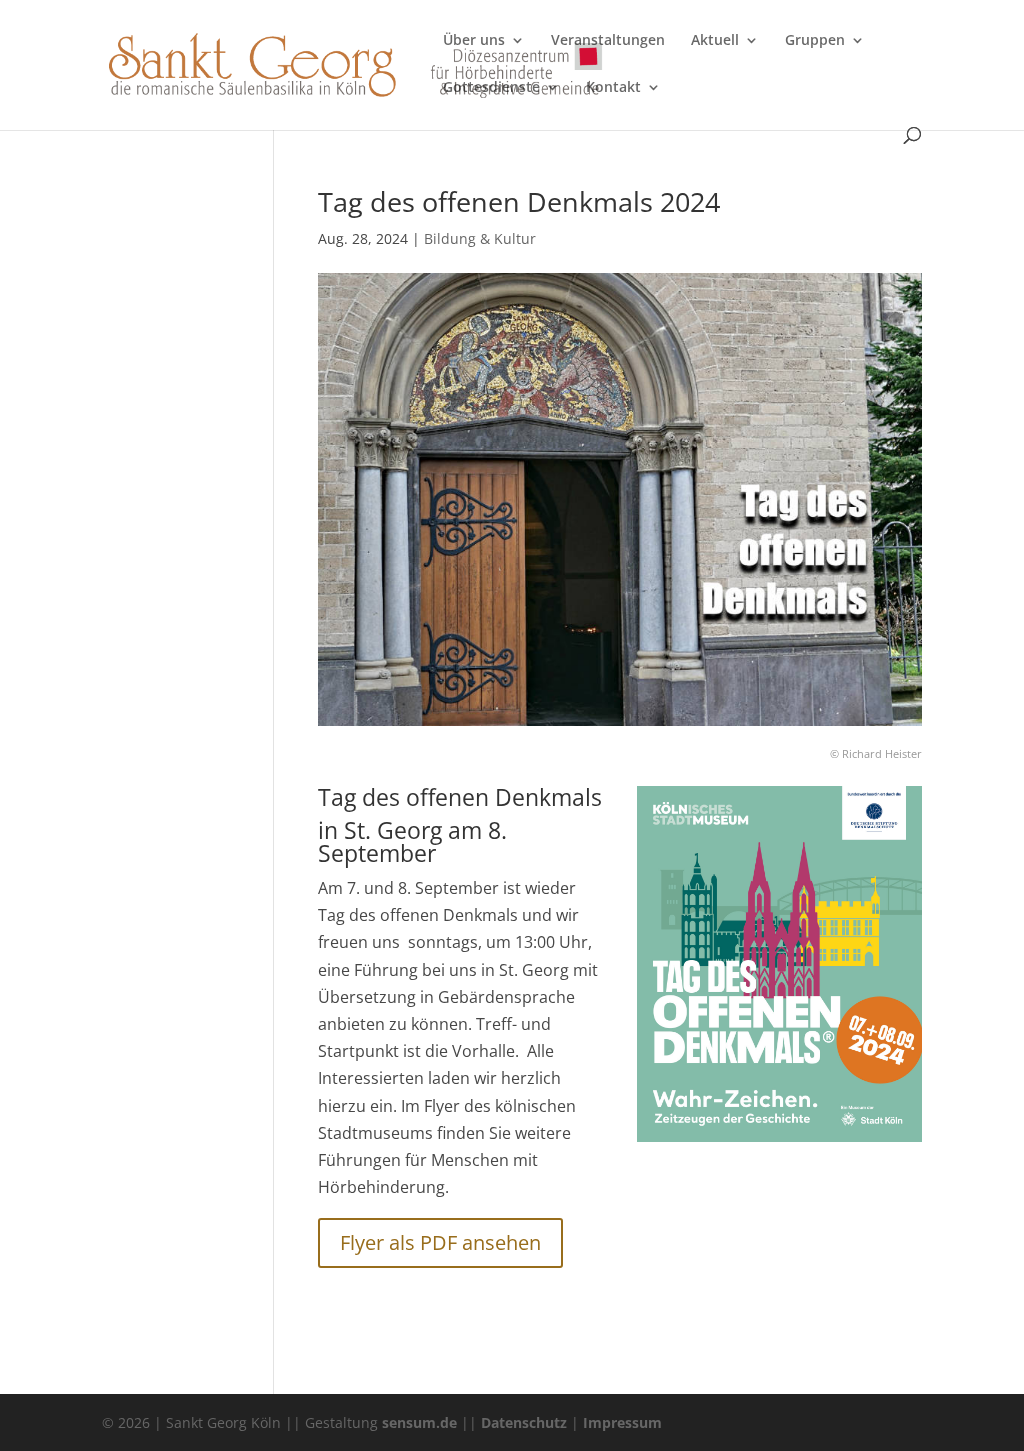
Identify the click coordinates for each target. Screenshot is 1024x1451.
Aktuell (715, 41)
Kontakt (613, 88)
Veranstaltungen (608, 41)
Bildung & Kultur (480, 238)
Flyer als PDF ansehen (440, 1242)
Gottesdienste (491, 88)
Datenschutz (524, 1422)
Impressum (622, 1422)
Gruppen (815, 41)
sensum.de (419, 1422)
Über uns (474, 41)
